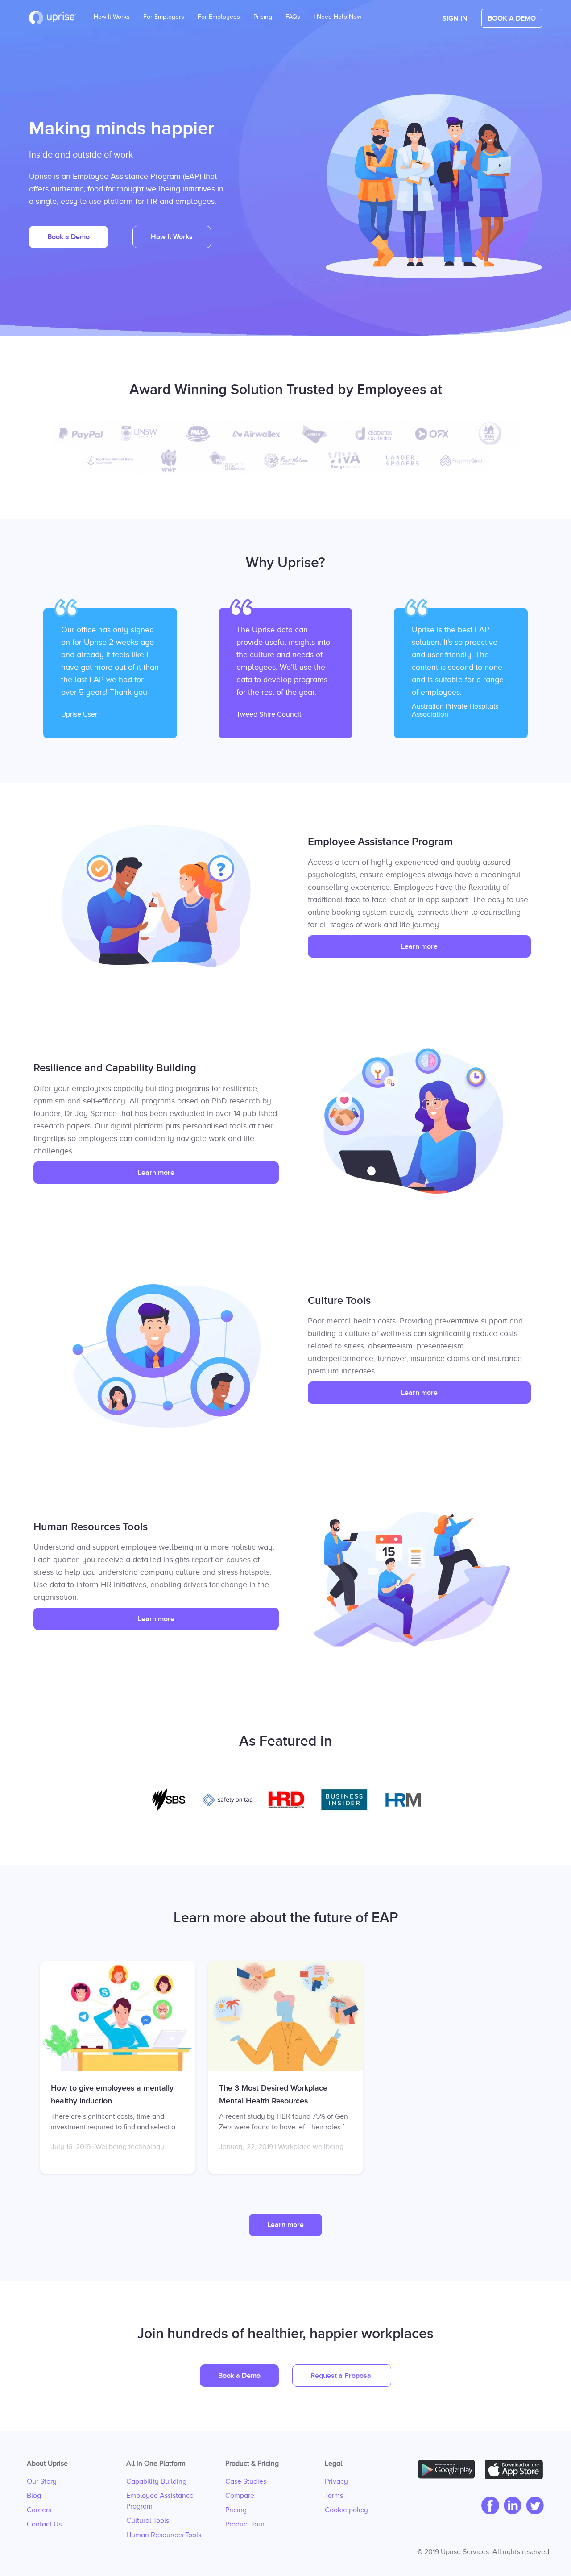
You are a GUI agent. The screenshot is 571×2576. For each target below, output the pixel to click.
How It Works (112, 14)
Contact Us (44, 2524)
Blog (34, 2496)
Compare (240, 2496)
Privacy (336, 2481)
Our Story (42, 2481)
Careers (39, 2510)
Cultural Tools (148, 2521)
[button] (455, 18)
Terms (334, 2496)
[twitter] (533, 2506)
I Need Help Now (337, 14)
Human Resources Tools (164, 2535)
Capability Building (156, 2481)
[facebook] (488, 2506)
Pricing (236, 2510)
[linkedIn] (510, 2506)
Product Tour (245, 2524)
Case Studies (246, 2481)
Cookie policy (346, 2510)
